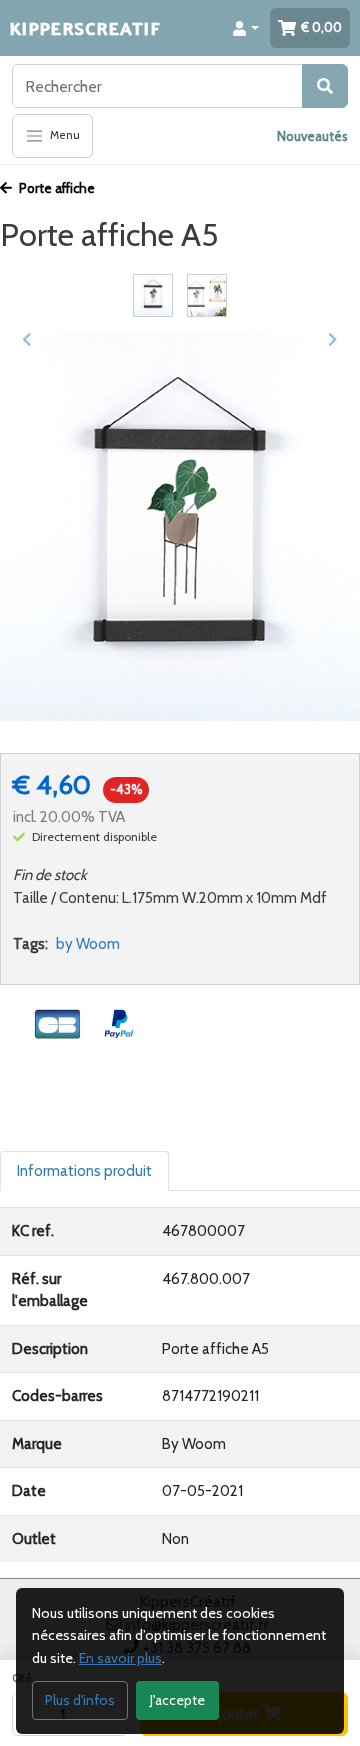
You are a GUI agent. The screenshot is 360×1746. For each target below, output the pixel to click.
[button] (246, 28)
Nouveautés (312, 136)
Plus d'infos (80, 1700)
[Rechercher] (325, 86)
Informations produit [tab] (84, 1171)
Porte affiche (55, 188)
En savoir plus (120, 1658)
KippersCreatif (85, 27)
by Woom (88, 944)
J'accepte (177, 1700)
